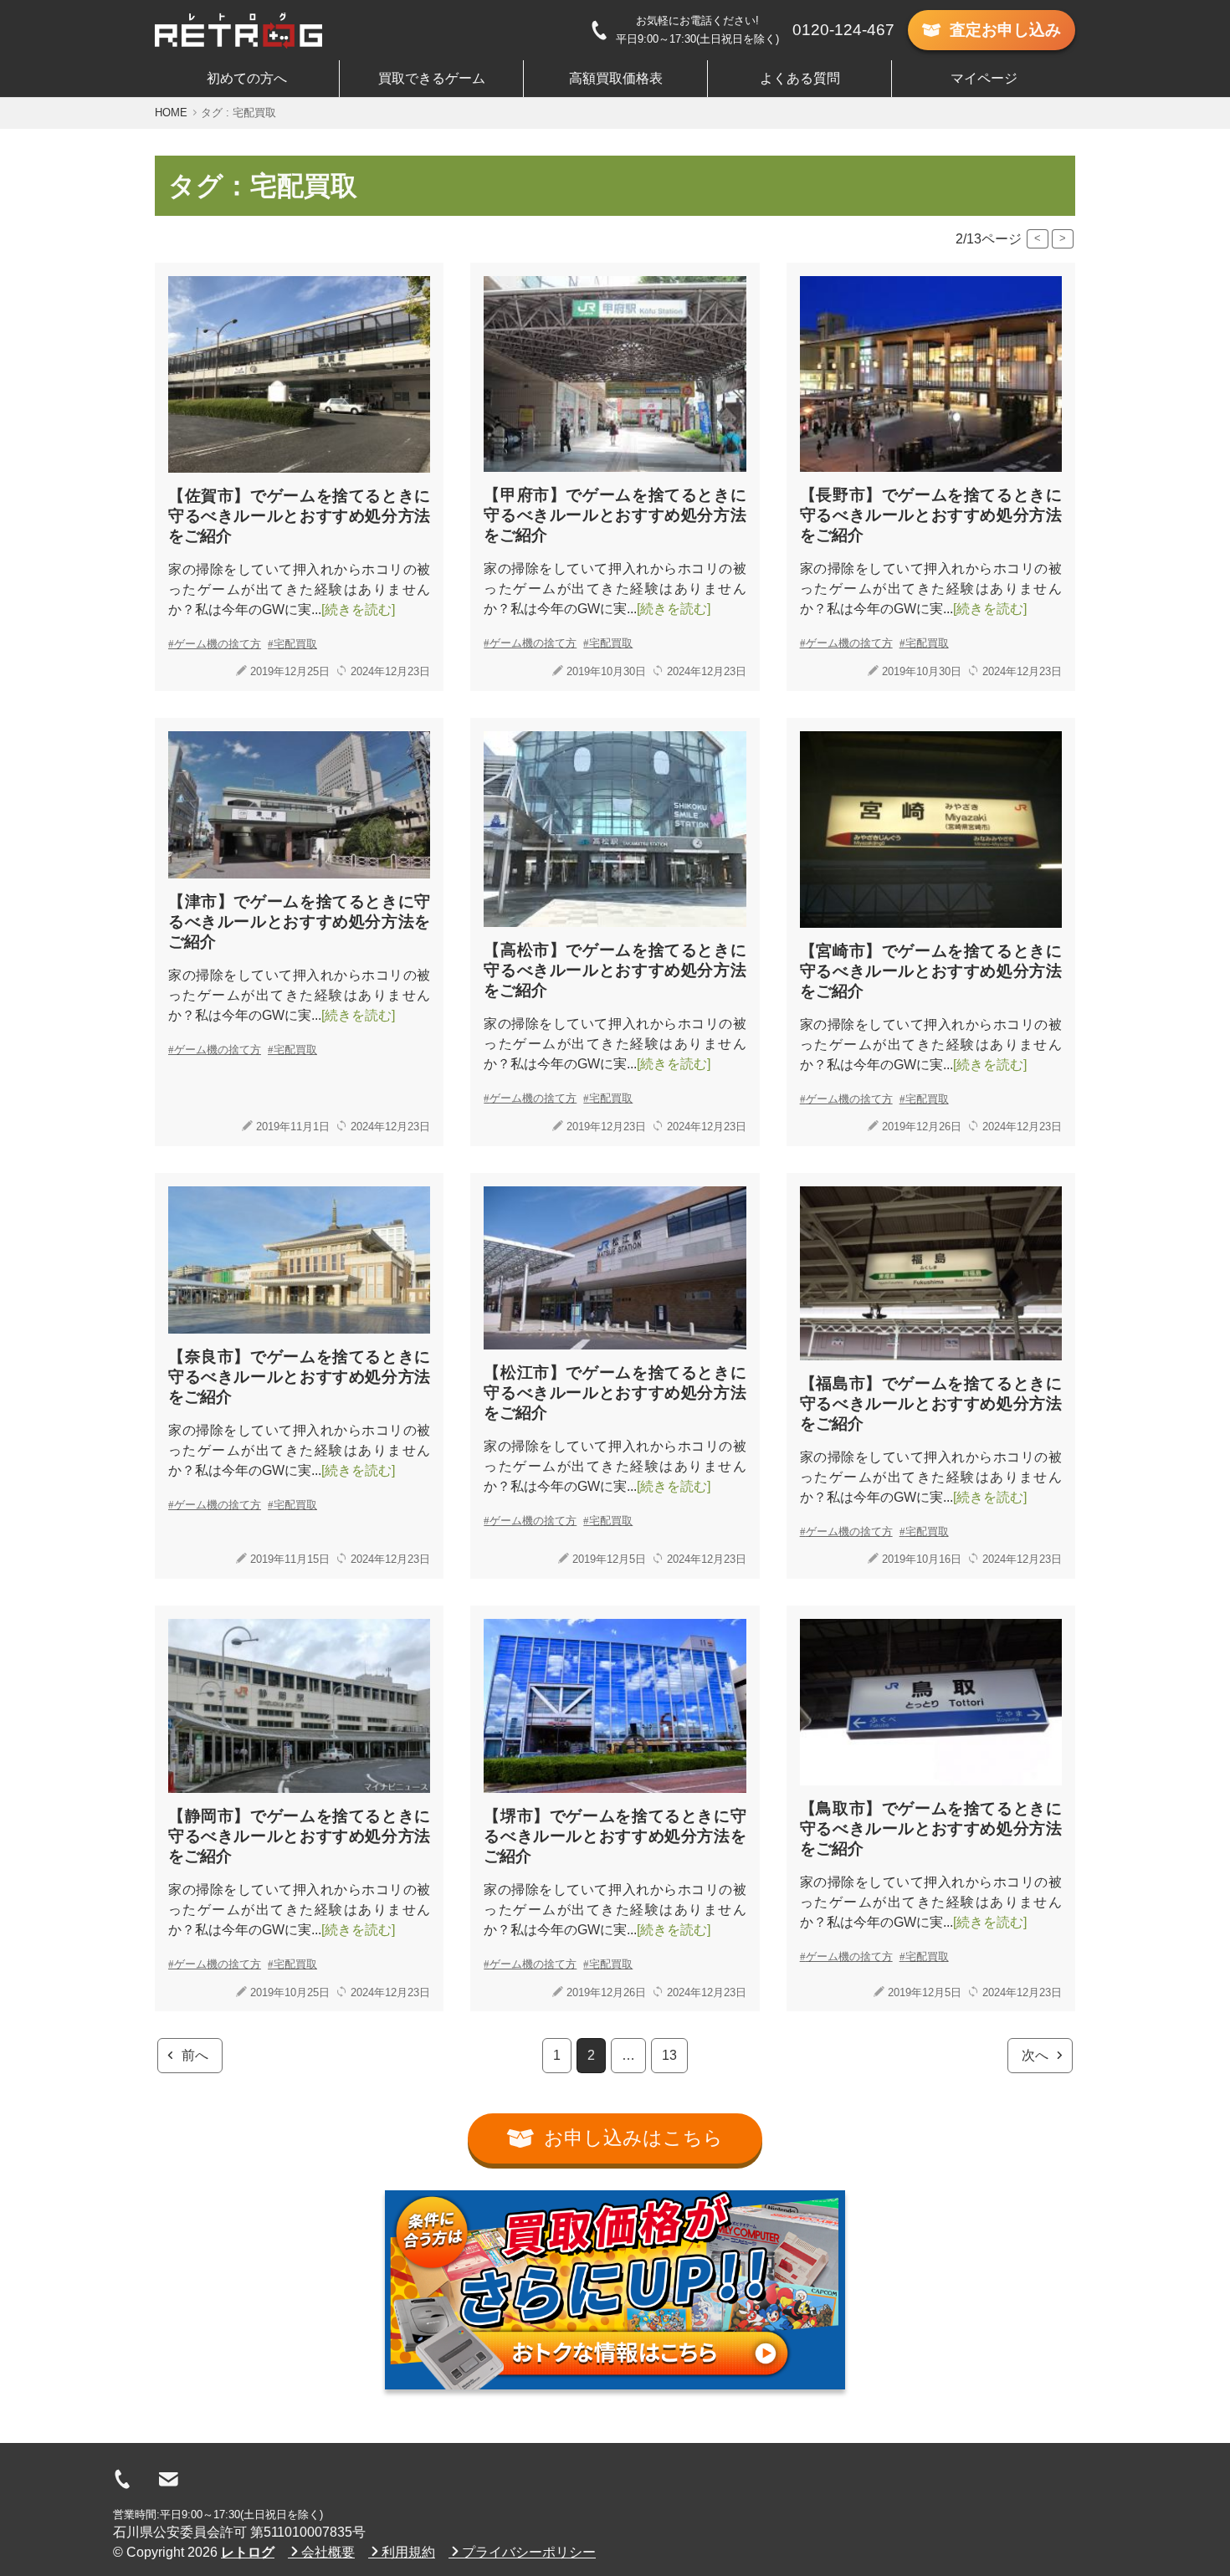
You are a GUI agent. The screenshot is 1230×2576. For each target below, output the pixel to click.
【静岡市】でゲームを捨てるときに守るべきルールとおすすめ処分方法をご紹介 (299, 1836)
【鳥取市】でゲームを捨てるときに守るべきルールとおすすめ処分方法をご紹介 (931, 1828)
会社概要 (328, 2552)
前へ (195, 2055)
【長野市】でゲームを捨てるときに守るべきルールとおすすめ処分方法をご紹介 (931, 515)
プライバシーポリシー (529, 2552)
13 (669, 2055)
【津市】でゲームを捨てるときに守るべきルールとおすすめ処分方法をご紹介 (299, 922)
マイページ (984, 78)
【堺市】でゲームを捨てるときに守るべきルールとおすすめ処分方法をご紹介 (615, 1836)
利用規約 (408, 2552)
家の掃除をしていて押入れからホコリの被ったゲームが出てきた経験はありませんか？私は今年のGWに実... (299, 589)
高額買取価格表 (616, 78)
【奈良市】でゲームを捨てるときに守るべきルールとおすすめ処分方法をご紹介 (299, 1377)
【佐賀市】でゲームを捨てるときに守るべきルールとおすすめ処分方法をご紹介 (299, 516)
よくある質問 (800, 78)
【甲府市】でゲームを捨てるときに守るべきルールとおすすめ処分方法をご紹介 (615, 515)
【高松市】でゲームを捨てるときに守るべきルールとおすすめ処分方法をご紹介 (615, 970)
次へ (1035, 2055)
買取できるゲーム (432, 78)
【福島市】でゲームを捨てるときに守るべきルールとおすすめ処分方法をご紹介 (931, 1403)
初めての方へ (247, 78)
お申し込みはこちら (633, 2138)
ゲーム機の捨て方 (218, 644)
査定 (1005, 30)
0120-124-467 (843, 30)
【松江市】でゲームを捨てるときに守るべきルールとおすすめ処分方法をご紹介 (615, 1393)
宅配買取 (295, 644)
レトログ (248, 2552)
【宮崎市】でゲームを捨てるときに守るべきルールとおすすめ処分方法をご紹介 (931, 971)
